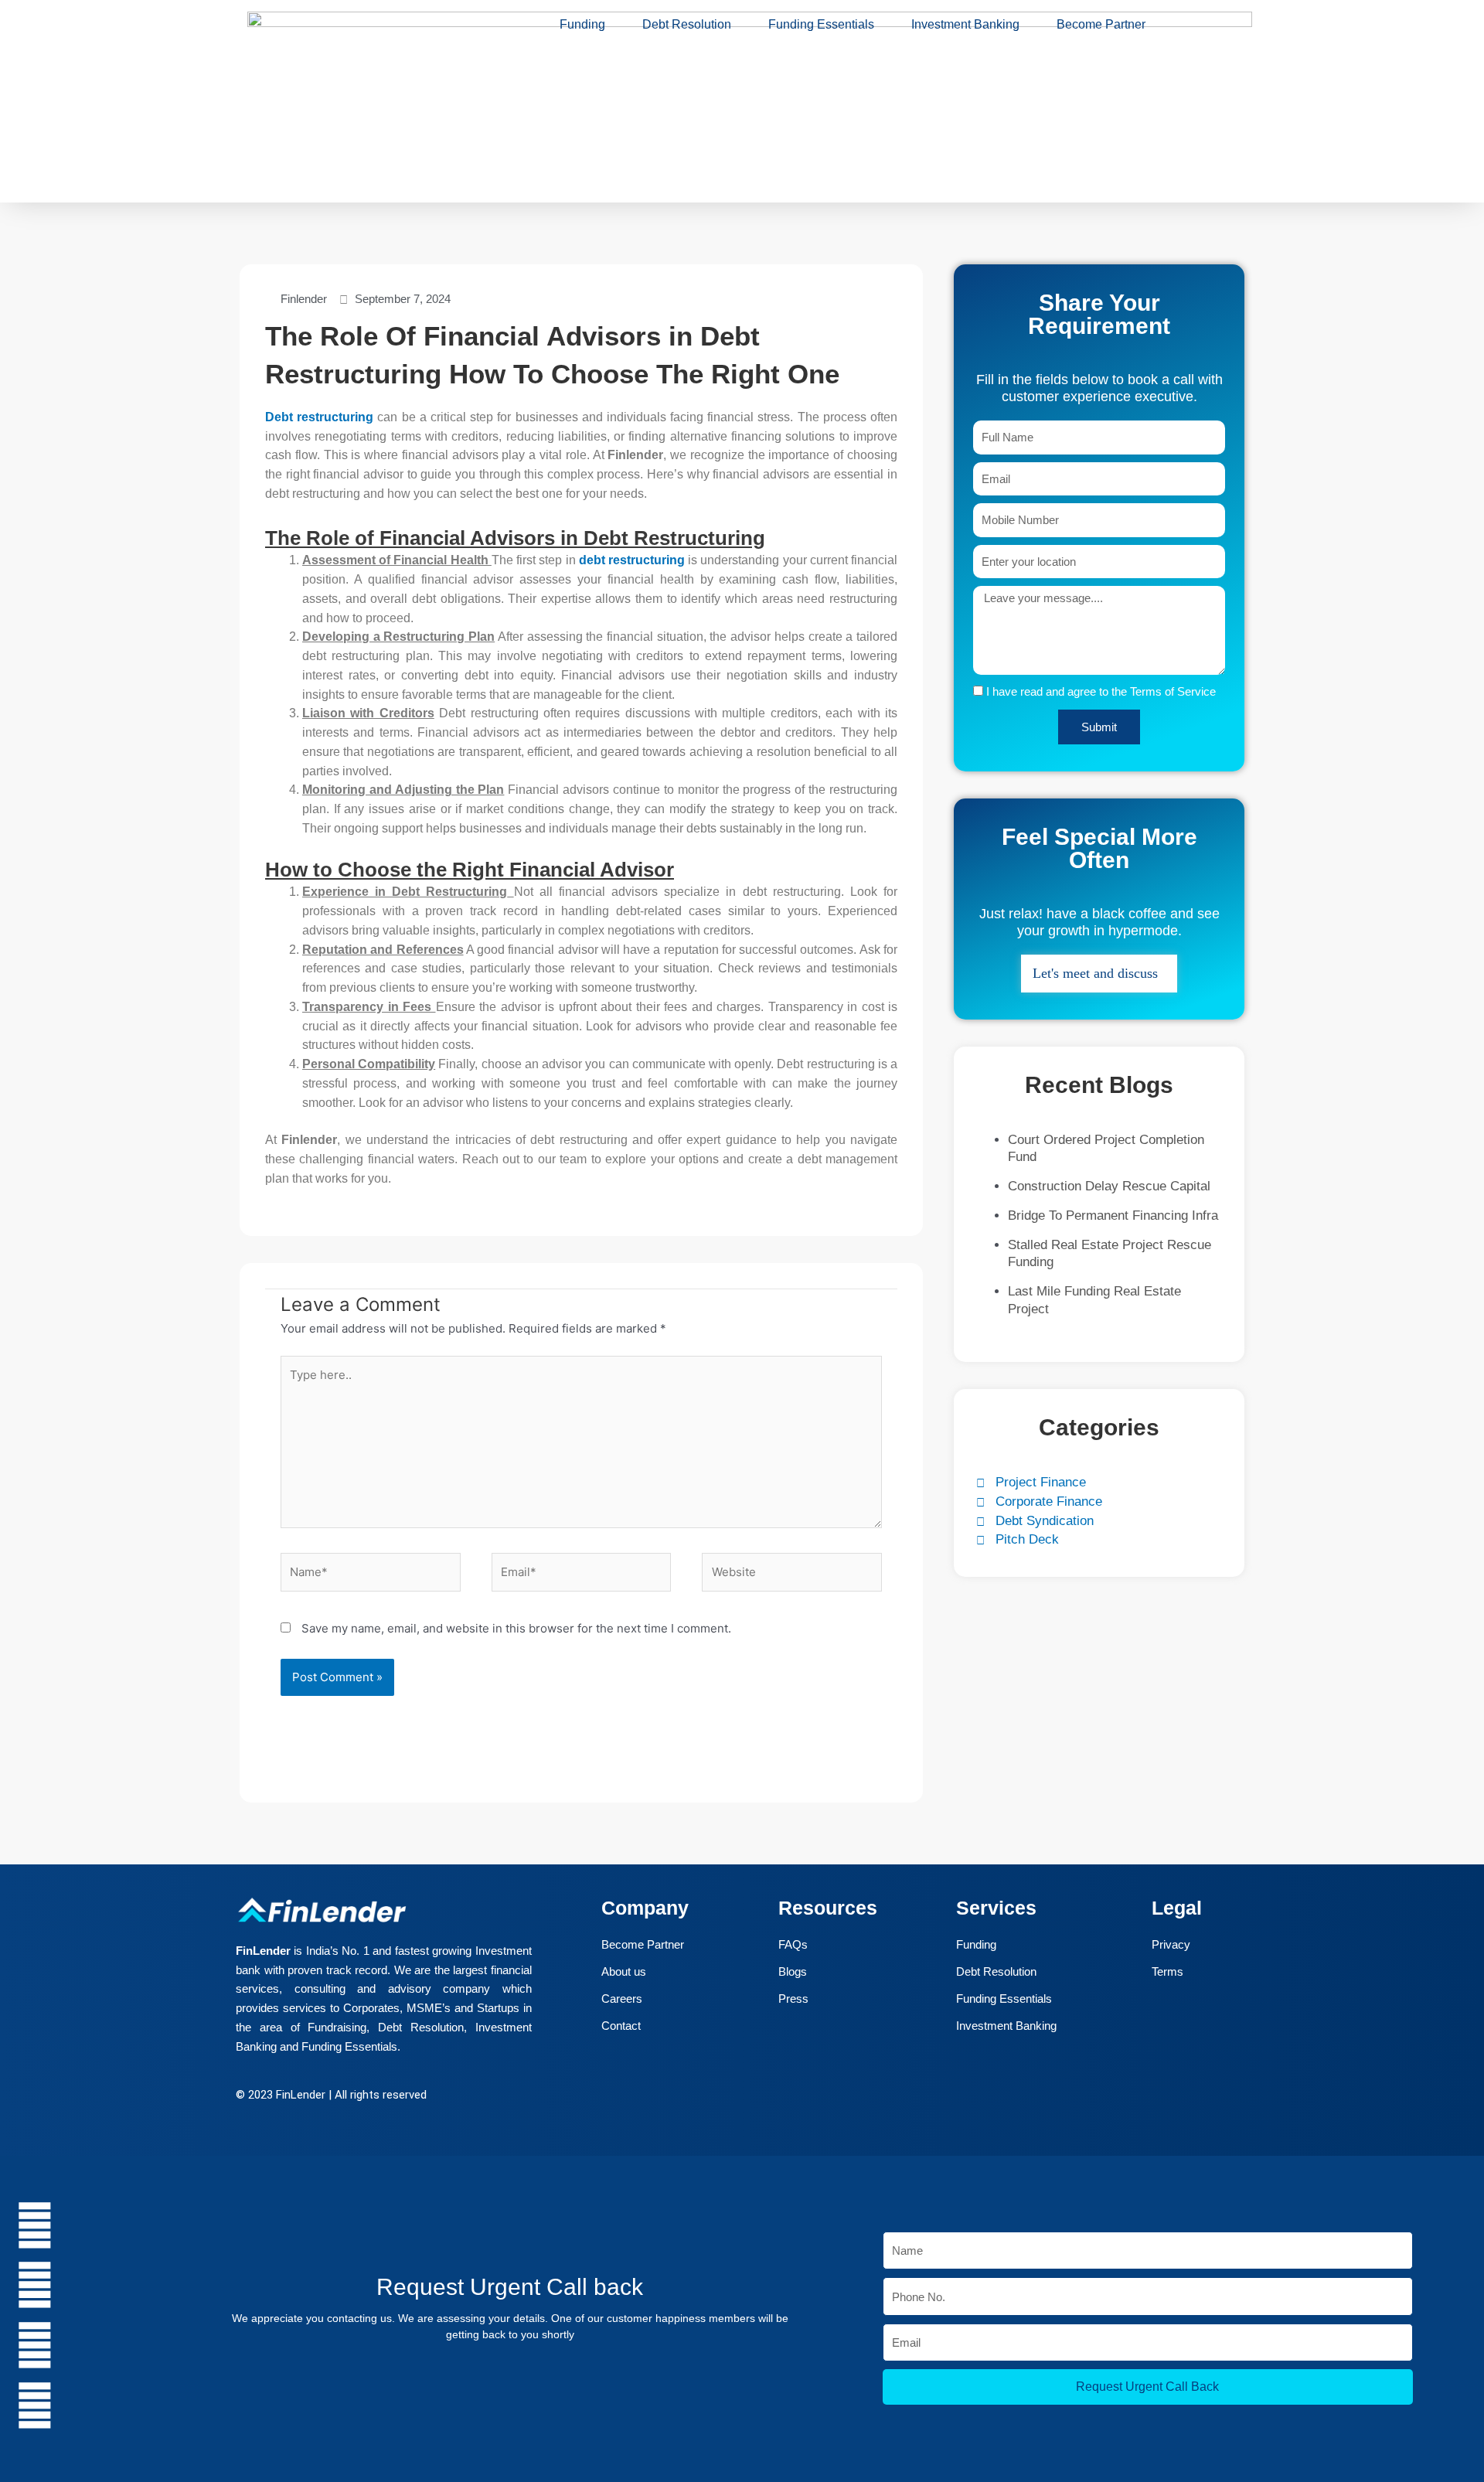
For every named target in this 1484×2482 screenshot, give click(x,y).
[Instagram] (744, 2097)
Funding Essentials (821, 24)
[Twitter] (676, 2097)
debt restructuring (632, 560)
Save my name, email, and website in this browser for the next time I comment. (516, 1628)
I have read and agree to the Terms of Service (1101, 691)
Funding (582, 24)
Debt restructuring (321, 417)
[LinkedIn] (710, 2097)
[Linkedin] (35, 2345)
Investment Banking (965, 24)
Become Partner (1101, 24)
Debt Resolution (687, 24)
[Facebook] (642, 2097)
